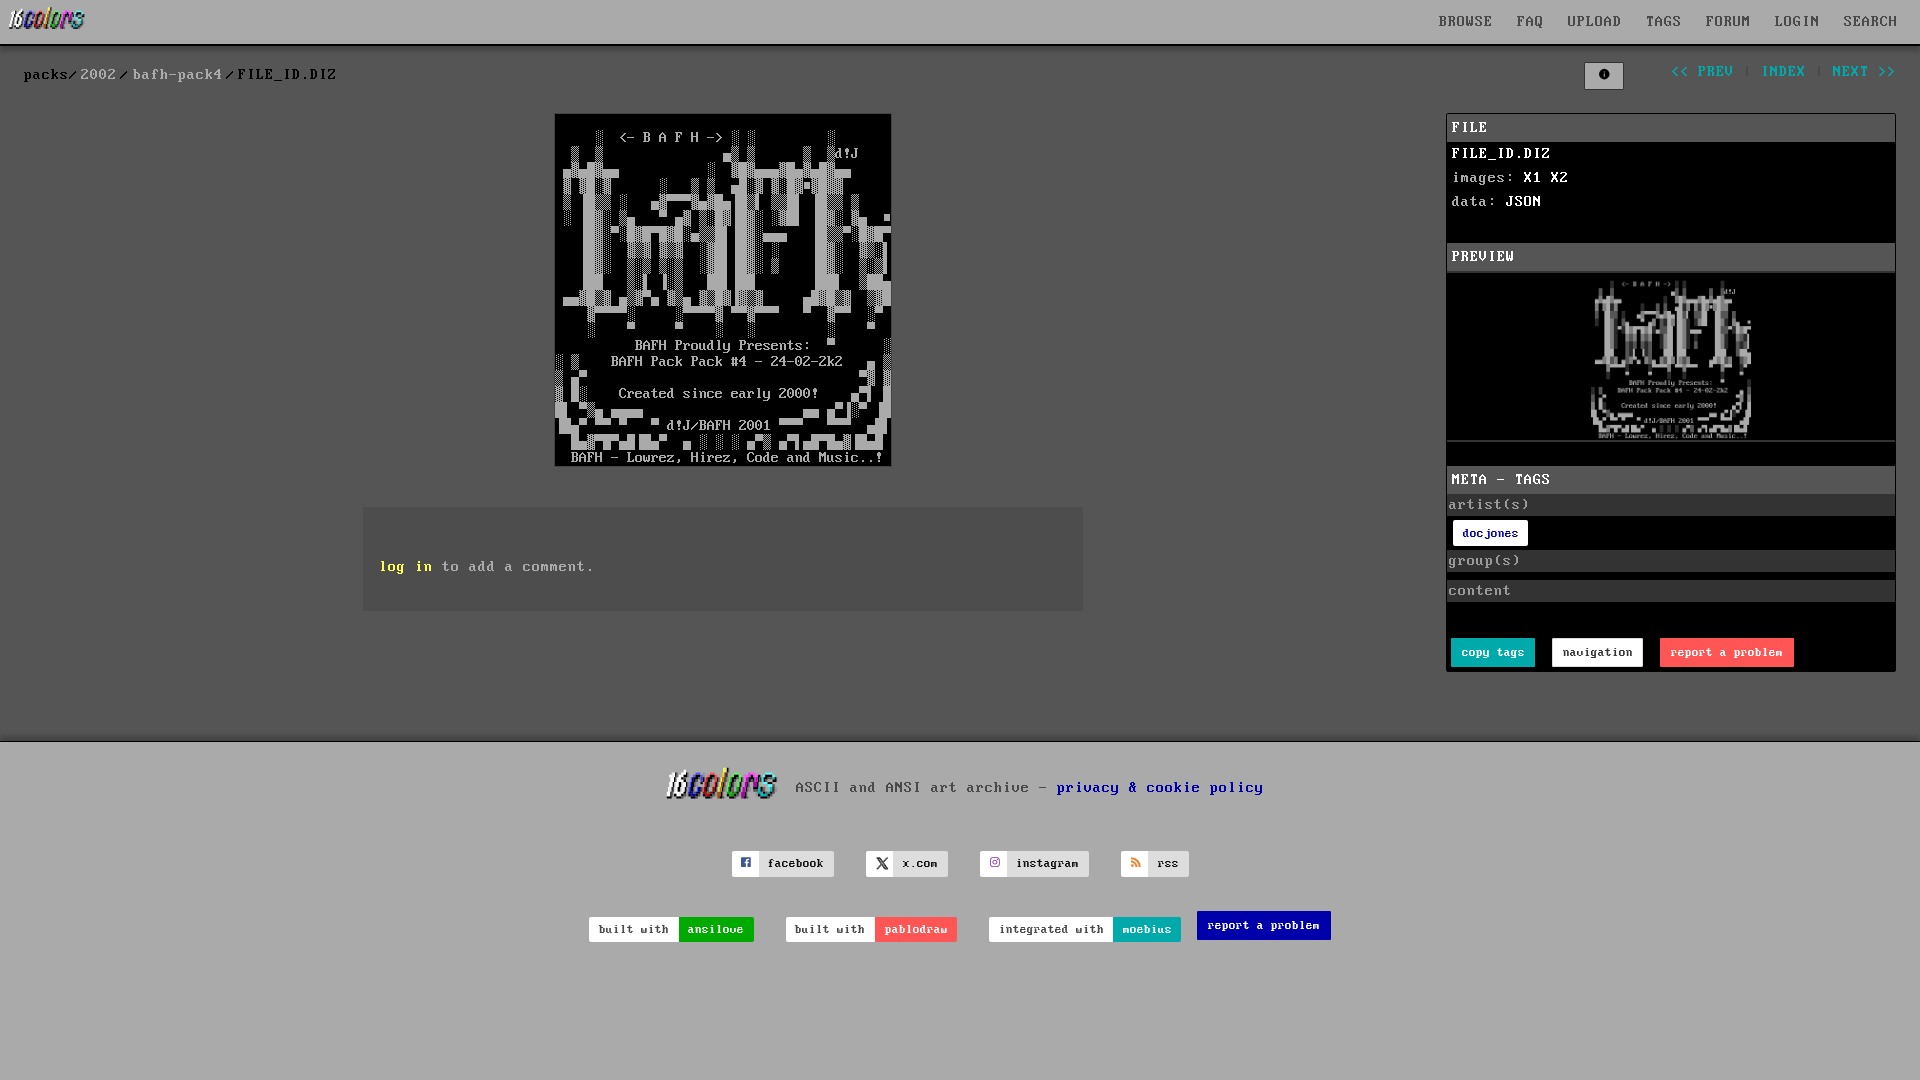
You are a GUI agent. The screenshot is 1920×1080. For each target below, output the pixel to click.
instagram (1047, 863)
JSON (1524, 202)
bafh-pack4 (178, 75)
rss (1168, 863)
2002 (99, 75)
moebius (1147, 929)
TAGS (1664, 22)
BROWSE (1466, 22)
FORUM (1728, 22)
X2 (1560, 178)
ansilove (716, 929)
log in (406, 567)
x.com (920, 863)
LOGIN (1797, 22)
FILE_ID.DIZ (1501, 154)
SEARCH (1871, 22)
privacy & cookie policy (1160, 787)
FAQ (1530, 22)
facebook (796, 863)
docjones (1491, 533)
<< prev (1702, 72)
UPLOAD (1595, 22)
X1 (1533, 178)
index (1783, 72)
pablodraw (916, 929)
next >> (1864, 72)
